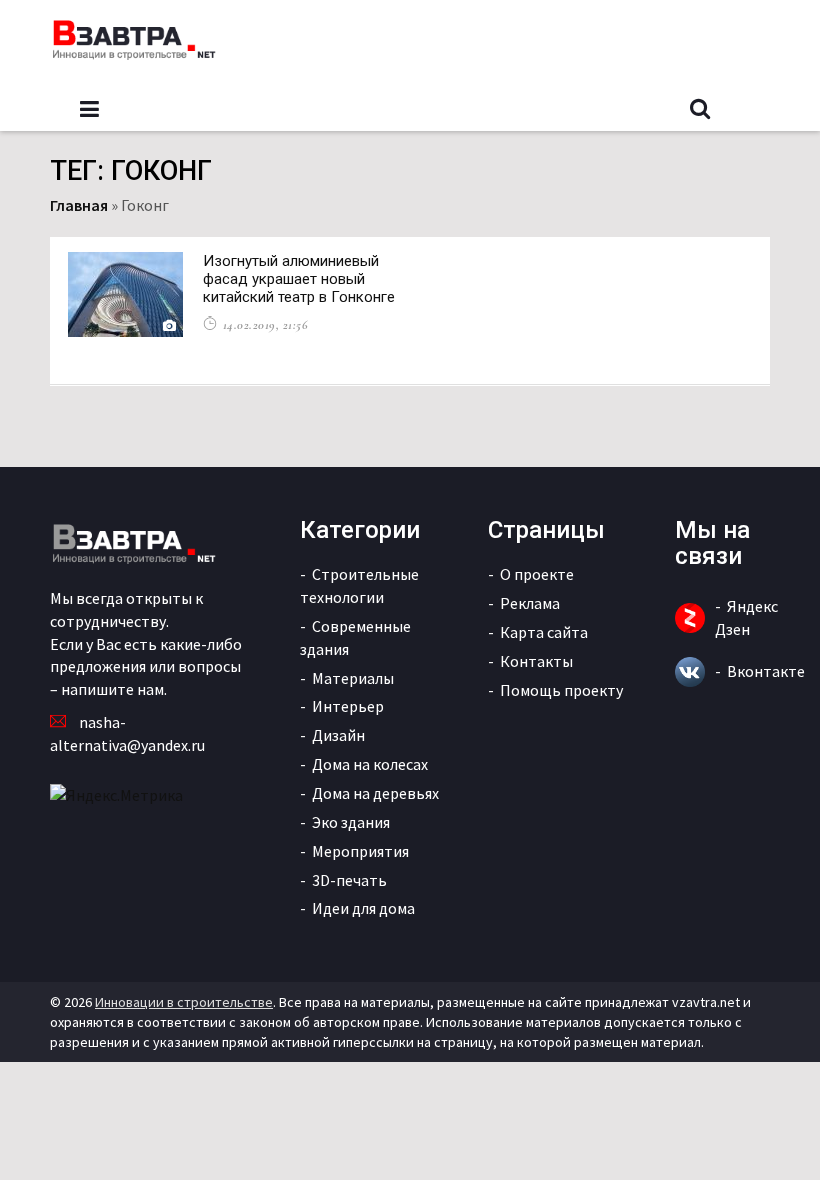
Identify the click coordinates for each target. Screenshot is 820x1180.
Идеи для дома (363, 908)
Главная (79, 205)
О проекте (537, 574)
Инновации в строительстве (184, 1002)
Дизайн (338, 735)
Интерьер (348, 706)
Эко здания (351, 822)
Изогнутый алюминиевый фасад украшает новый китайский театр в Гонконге (299, 279)
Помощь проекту (561, 690)
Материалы (353, 678)
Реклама (530, 603)
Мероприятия (360, 851)
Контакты (536, 661)
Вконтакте (766, 671)
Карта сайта (544, 632)
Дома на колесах (370, 764)
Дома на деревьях (375, 793)
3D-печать (349, 880)
